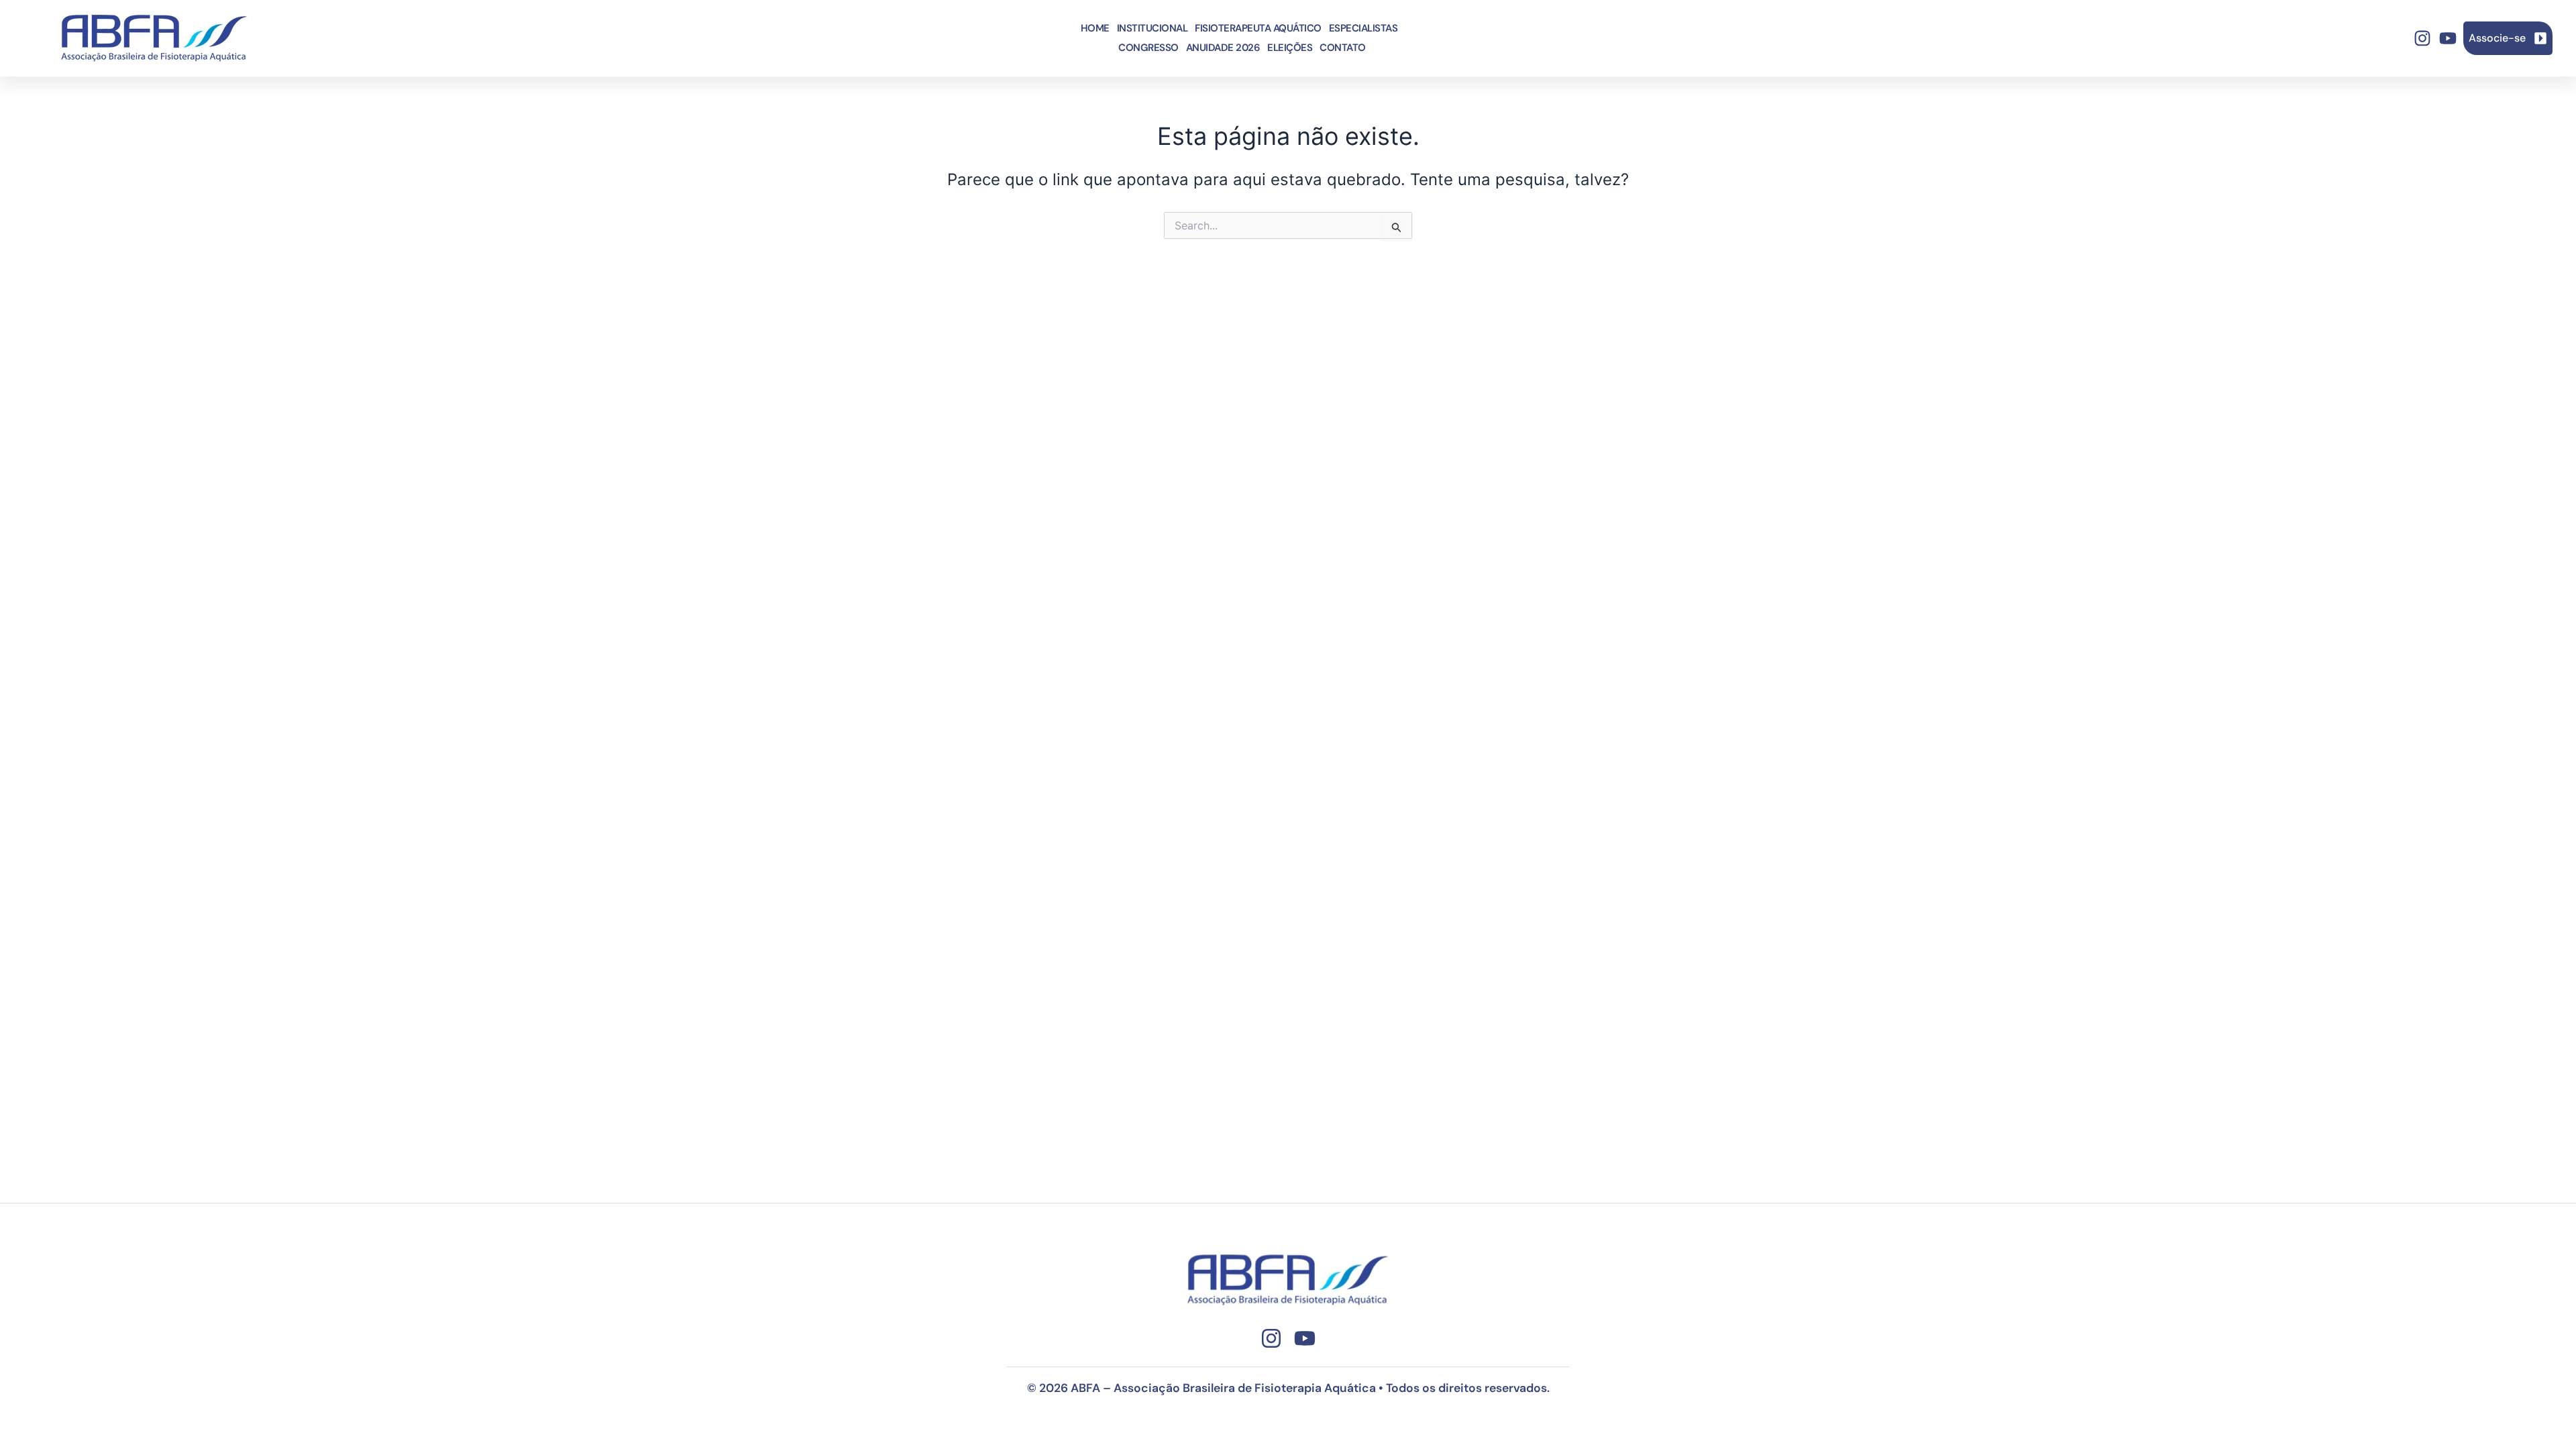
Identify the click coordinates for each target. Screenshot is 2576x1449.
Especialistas (1363, 28)
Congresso (1148, 48)
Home (1095, 28)
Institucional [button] (1152, 28)
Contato (1343, 48)
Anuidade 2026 (1223, 48)
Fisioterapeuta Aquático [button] (1258, 28)
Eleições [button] (1290, 48)
